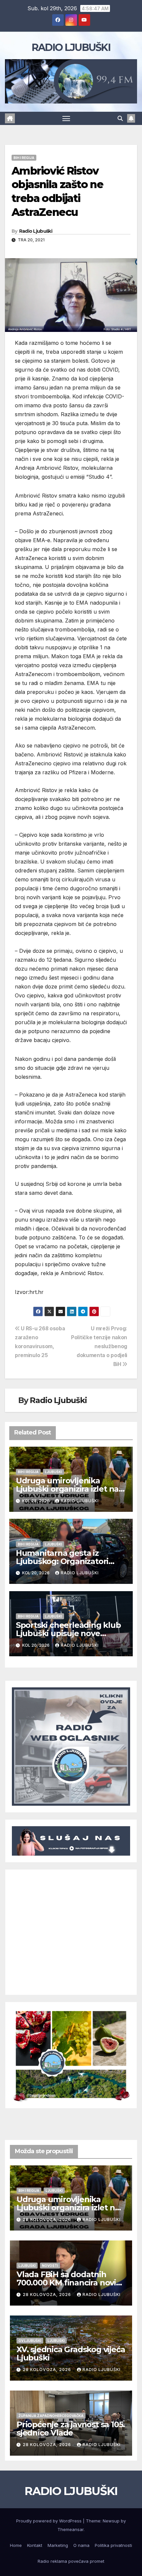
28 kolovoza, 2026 (48, 2219)
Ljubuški (53, 1472)
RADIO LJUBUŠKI (71, 47)
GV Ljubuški (30, 2341)
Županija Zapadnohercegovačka (51, 2416)
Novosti (50, 2266)
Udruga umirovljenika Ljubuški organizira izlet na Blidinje (67, 1489)
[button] (120, 118)
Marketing (58, 2545)
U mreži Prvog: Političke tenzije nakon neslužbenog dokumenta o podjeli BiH (99, 1346)
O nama (81, 2545)
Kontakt (35, 2545)
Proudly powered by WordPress (50, 2521)
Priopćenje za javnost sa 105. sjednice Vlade (71, 2429)
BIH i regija (24, 158)
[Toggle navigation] (66, 118)
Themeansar (71, 2529)
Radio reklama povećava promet (71, 2561)
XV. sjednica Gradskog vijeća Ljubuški (71, 2354)
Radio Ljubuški (36, 231)
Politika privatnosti (113, 2545)
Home (16, 2545)
